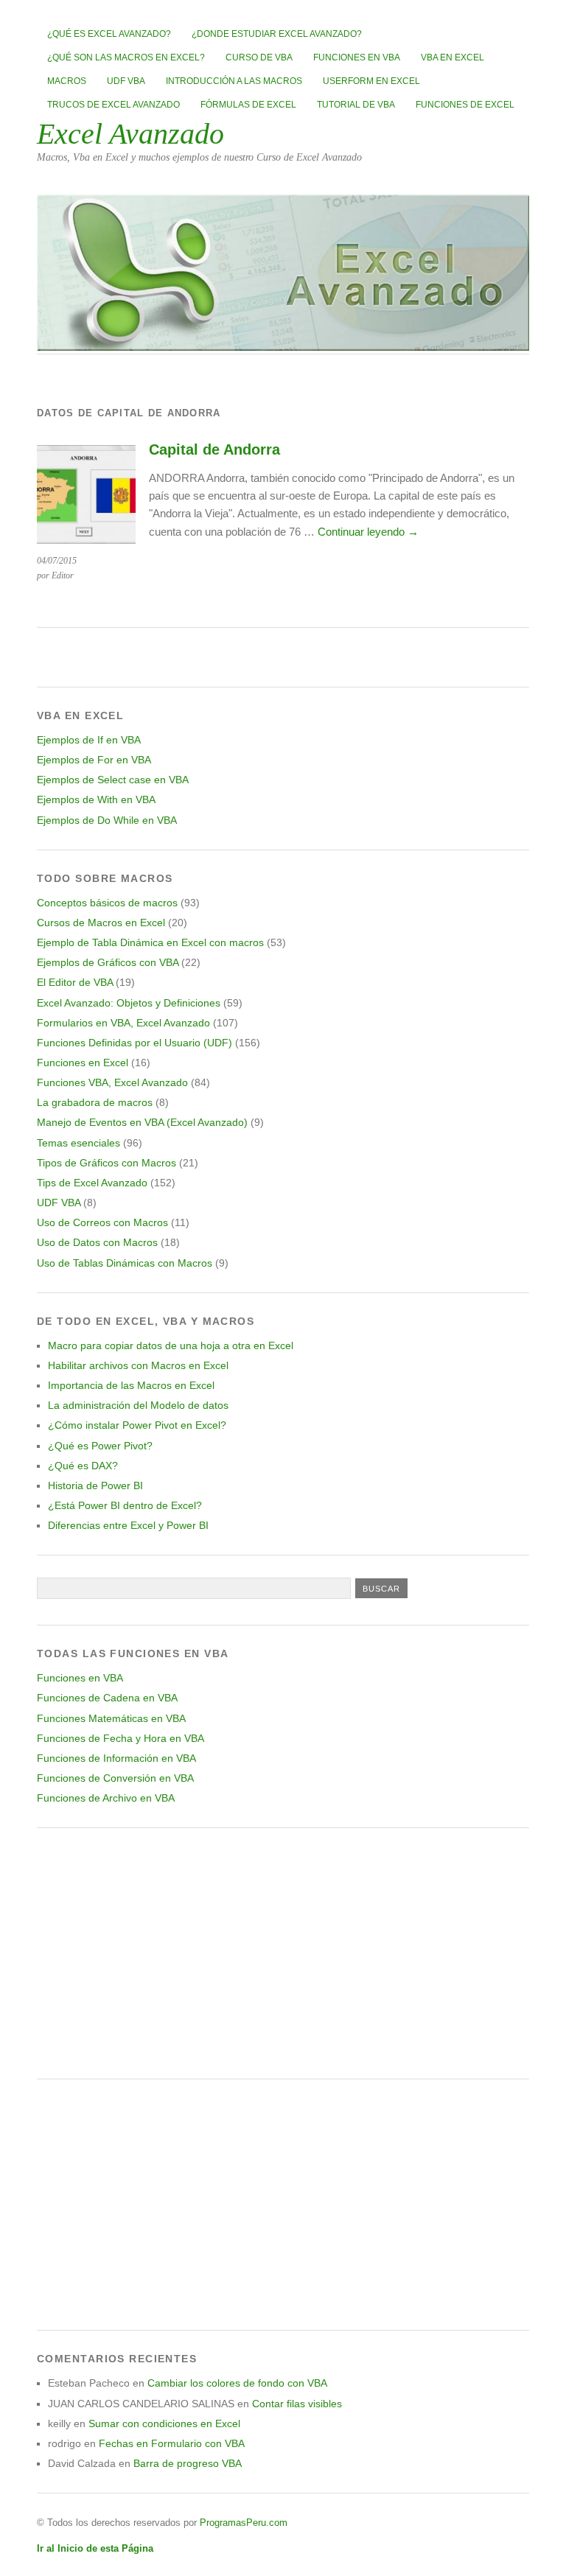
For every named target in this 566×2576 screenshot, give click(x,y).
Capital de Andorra (214, 449)
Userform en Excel (371, 81)
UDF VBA (126, 81)
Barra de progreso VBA (188, 2463)
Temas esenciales (78, 1143)
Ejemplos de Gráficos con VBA (108, 962)
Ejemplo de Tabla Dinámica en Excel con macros (150, 942)
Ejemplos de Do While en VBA (107, 820)
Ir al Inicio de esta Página (95, 2548)
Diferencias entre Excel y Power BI (128, 1525)
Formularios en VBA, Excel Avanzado (123, 1023)
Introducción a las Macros (234, 81)
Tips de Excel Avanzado (92, 1183)
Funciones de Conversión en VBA (115, 1778)
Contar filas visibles (297, 2404)
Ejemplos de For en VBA (94, 760)
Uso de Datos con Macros (97, 1242)
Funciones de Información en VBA (116, 1758)
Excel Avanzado (130, 134)
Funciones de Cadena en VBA (107, 1698)
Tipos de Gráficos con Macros (106, 1163)
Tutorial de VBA (356, 105)
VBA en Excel (453, 57)
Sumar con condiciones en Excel (164, 2423)
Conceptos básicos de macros (107, 903)
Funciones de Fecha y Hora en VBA (120, 1738)
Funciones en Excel (83, 1063)
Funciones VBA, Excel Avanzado (112, 1082)
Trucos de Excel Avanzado (113, 105)
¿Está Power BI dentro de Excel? (125, 1505)
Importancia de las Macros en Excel (131, 1385)
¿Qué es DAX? (83, 1466)
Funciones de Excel (465, 105)
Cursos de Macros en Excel (101, 923)
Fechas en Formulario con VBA (172, 2443)
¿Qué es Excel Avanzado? (109, 34)
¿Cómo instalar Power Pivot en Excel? (137, 1425)
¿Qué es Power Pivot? (100, 1446)
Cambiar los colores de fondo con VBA (237, 2383)
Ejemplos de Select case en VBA (113, 780)
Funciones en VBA (357, 57)
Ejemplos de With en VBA (96, 799)
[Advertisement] (283, 1953)
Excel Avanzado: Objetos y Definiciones (129, 1003)
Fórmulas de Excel (248, 105)
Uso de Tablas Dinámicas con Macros (125, 1263)
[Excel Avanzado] (283, 347)
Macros (67, 81)
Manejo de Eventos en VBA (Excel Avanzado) (142, 1122)
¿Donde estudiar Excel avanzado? (277, 34)
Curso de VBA (259, 57)
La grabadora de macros (95, 1102)
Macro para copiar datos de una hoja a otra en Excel (171, 1345)
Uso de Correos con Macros (102, 1222)
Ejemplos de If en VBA (89, 740)
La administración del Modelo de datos (138, 1405)
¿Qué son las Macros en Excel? (126, 57)
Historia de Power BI (95, 1485)
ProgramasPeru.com (244, 2523)
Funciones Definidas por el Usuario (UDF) (134, 1043)
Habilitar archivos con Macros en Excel (138, 1365)
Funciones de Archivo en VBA (106, 1798)
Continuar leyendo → (368, 532)
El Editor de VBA (75, 982)
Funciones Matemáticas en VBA (111, 1718)
